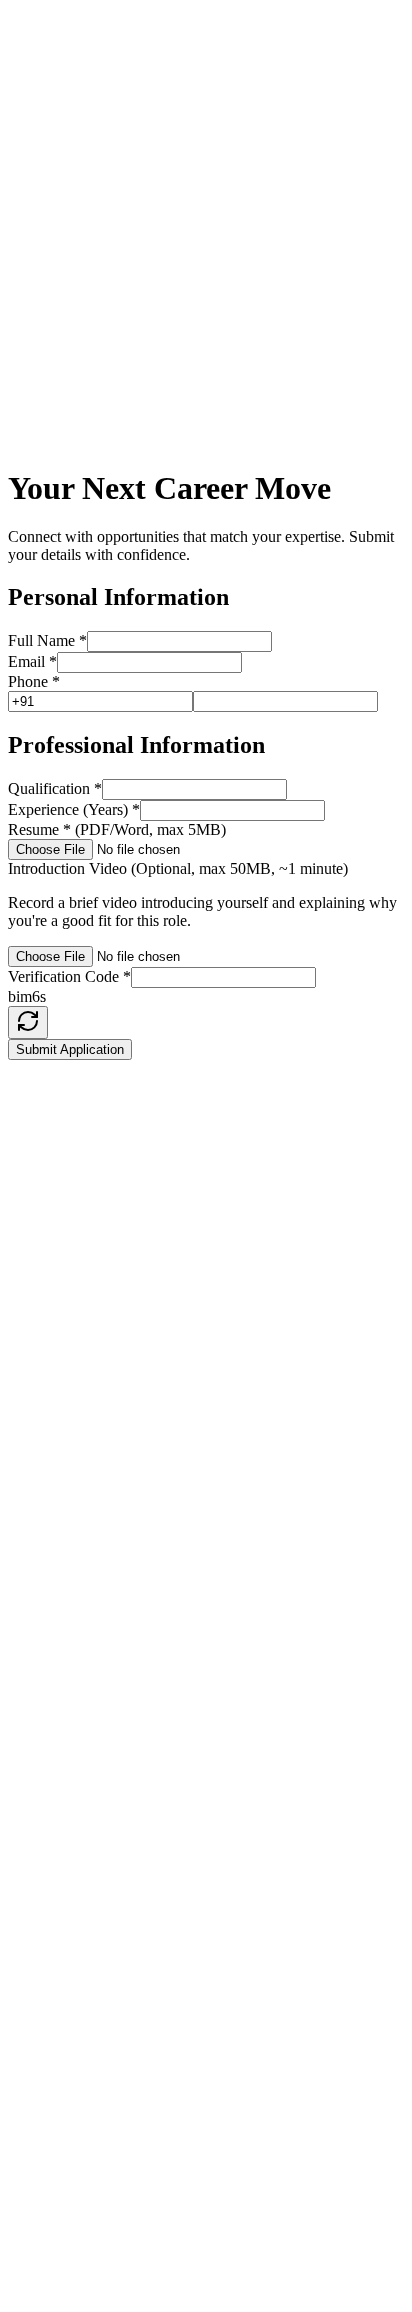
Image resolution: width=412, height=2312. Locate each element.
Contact (72, 1773)
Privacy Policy (94, 1851)
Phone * (34, 681)
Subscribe (230, 2090)
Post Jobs (77, 1719)
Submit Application (70, 1049)
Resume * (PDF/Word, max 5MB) (117, 829)
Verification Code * (69, 976)
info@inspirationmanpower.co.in (135, 1232)
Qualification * (55, 788)
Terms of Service (101, 1869)
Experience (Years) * (74, 809)
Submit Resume (98, 1755)
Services (74, 1701)
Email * (32, 661)
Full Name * (47, 640)
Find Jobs (78, 1737)
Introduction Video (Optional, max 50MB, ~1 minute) (178, 868)
